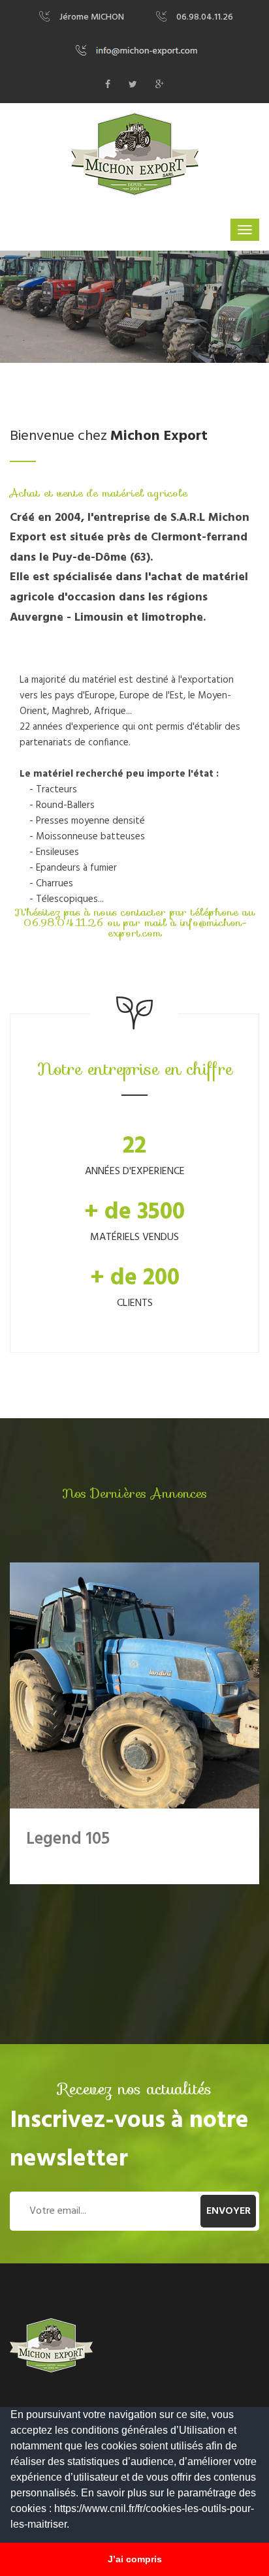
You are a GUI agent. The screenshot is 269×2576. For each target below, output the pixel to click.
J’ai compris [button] (135, 2559)
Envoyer (229, 2211)
